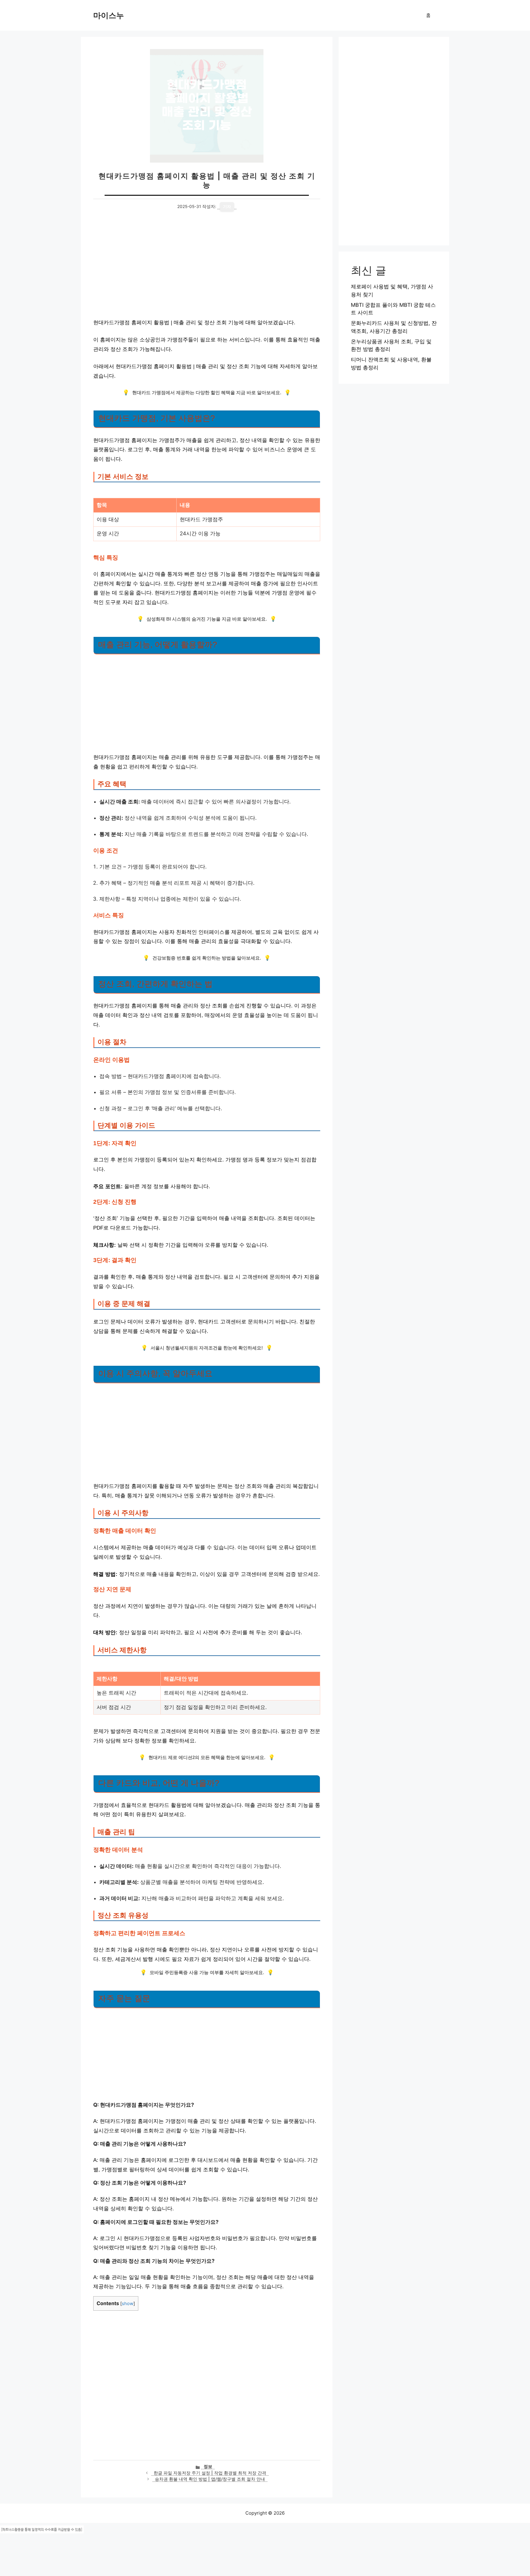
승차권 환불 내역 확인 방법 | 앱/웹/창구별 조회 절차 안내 (210, 2479)
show (128, 2304)
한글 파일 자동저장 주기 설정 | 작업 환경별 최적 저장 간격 (210, 2473)
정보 (208, 2466)
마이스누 (109, 15)
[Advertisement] (207, 268)
